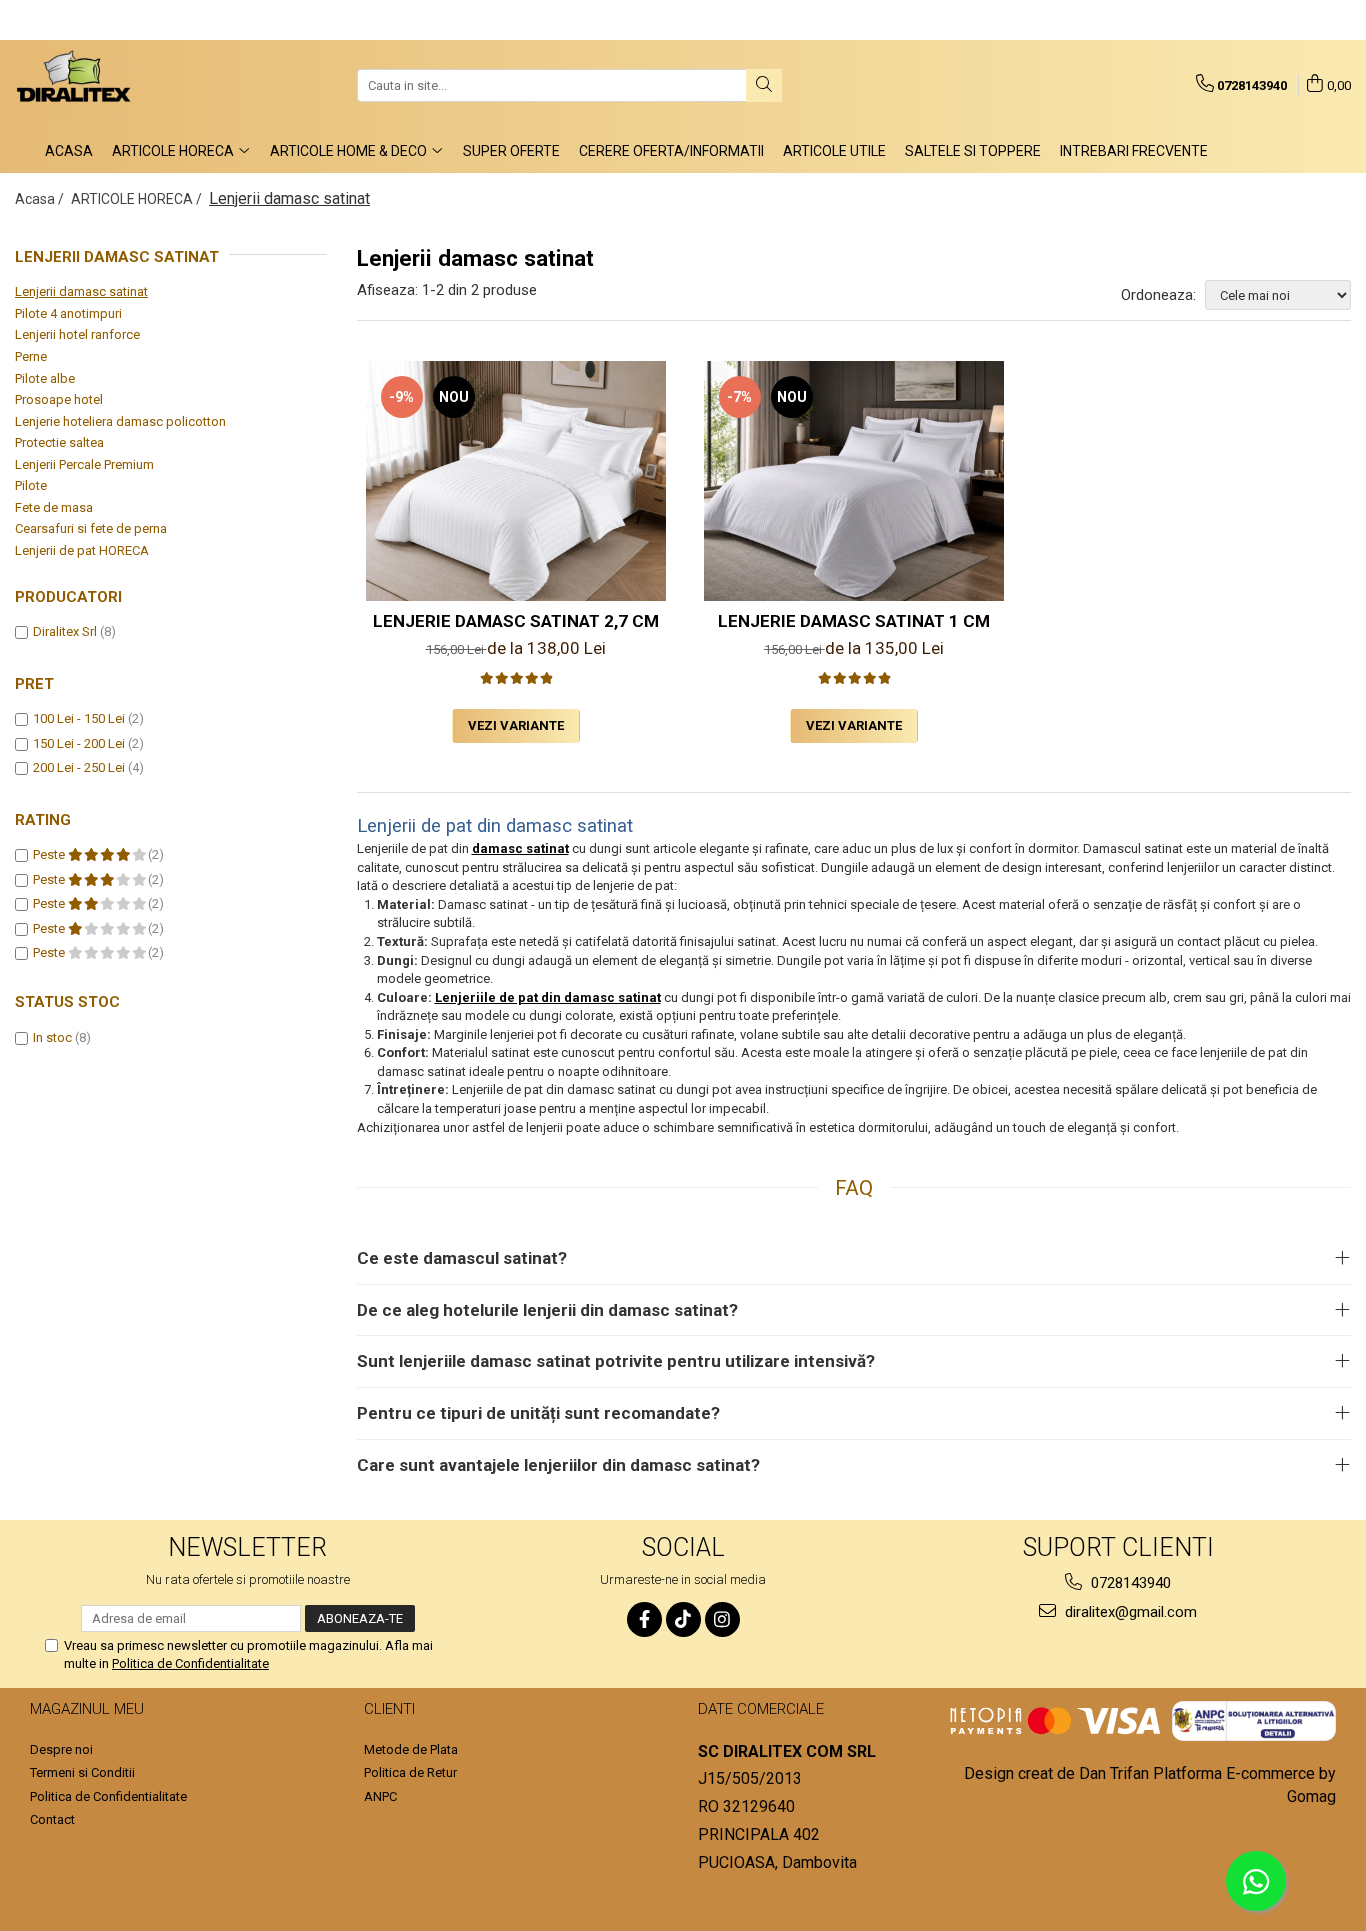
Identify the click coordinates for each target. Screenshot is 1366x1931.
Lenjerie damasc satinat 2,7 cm (516, 621)
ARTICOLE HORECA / (138, 199)
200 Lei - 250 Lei (79, 767)
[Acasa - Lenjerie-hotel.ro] (115, 85)
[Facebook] (644, 1619)
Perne (31, 356)
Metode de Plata (411, 1749)
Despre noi (61, 1749)
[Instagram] (722, 1619)
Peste (50, 854)
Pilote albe (45, 378)
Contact (52, 1819)
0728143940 (1129, 1583)
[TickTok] (683, 1619)
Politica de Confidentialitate (190, 1663)
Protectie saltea (59, 442)
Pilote (31, 485)
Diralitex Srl (65, 631)
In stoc (52, 1037)
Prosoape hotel (59, 399)
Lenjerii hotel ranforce (77, 334)
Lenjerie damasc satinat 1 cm (854, 621)
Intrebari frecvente (1134, 151)
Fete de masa (54, 507)
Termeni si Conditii (82, 1772)
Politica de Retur (410, 1772)
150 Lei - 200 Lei (79, 743)
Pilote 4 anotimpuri (68, 313)
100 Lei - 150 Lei (79, 718)
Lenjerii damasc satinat (81, 291)
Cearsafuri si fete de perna (91, 528)
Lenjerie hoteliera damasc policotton (120, 421)
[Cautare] (764, 85)
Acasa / (41, 199)
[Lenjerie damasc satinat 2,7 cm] (516, 481)
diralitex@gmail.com (1129, 1612)
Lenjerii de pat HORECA (82, 550)
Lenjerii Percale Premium (84, 464)
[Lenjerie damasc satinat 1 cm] (854, 481)
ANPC (380, 1796)
